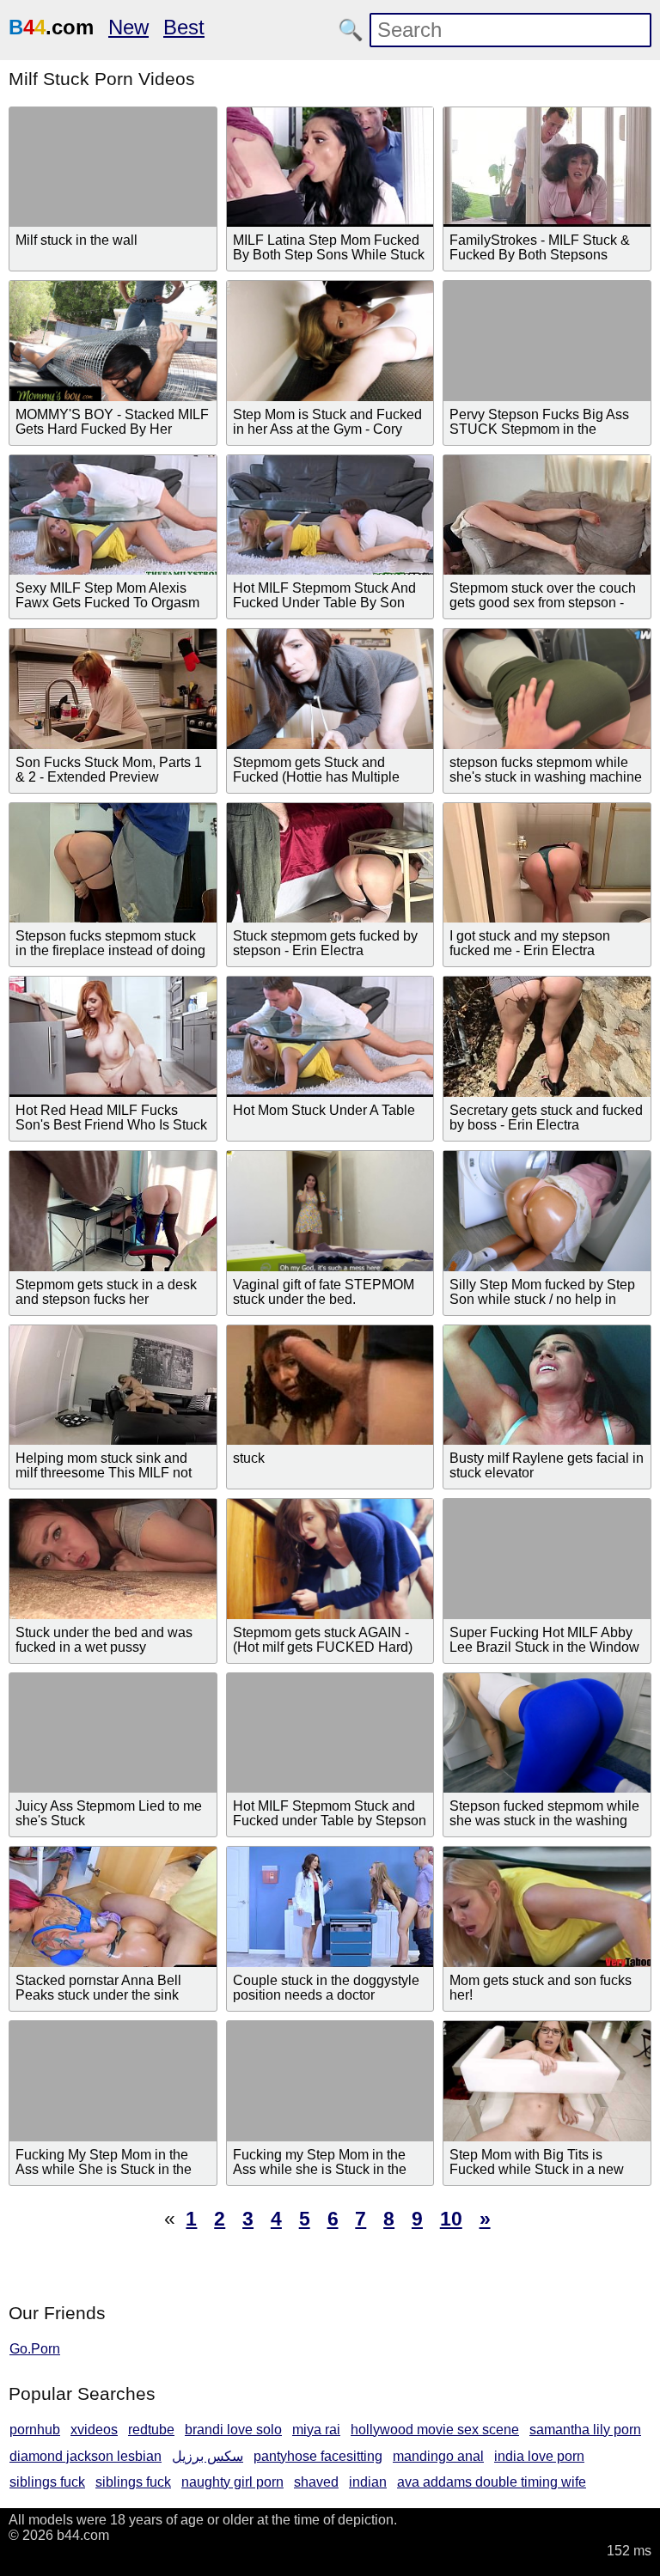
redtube (151, 2430)
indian (368, 2482)
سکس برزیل (208, 2456)
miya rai (316, 2430)
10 (451, 2219)
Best (184, 27)
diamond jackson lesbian (86, 2456)
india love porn (539, 2456)
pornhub (35, 2430)
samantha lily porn (585, 2430)
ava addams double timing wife (492, 2482)
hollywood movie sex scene (435, 2430)
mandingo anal (438, 2456)
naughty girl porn (232, 2482)
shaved (316, 2482)
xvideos (94, 2430)
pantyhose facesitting (318, 2456)
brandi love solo (233, 2430)
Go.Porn (35, 2349)
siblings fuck (47, 2482)
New (128, 27)
